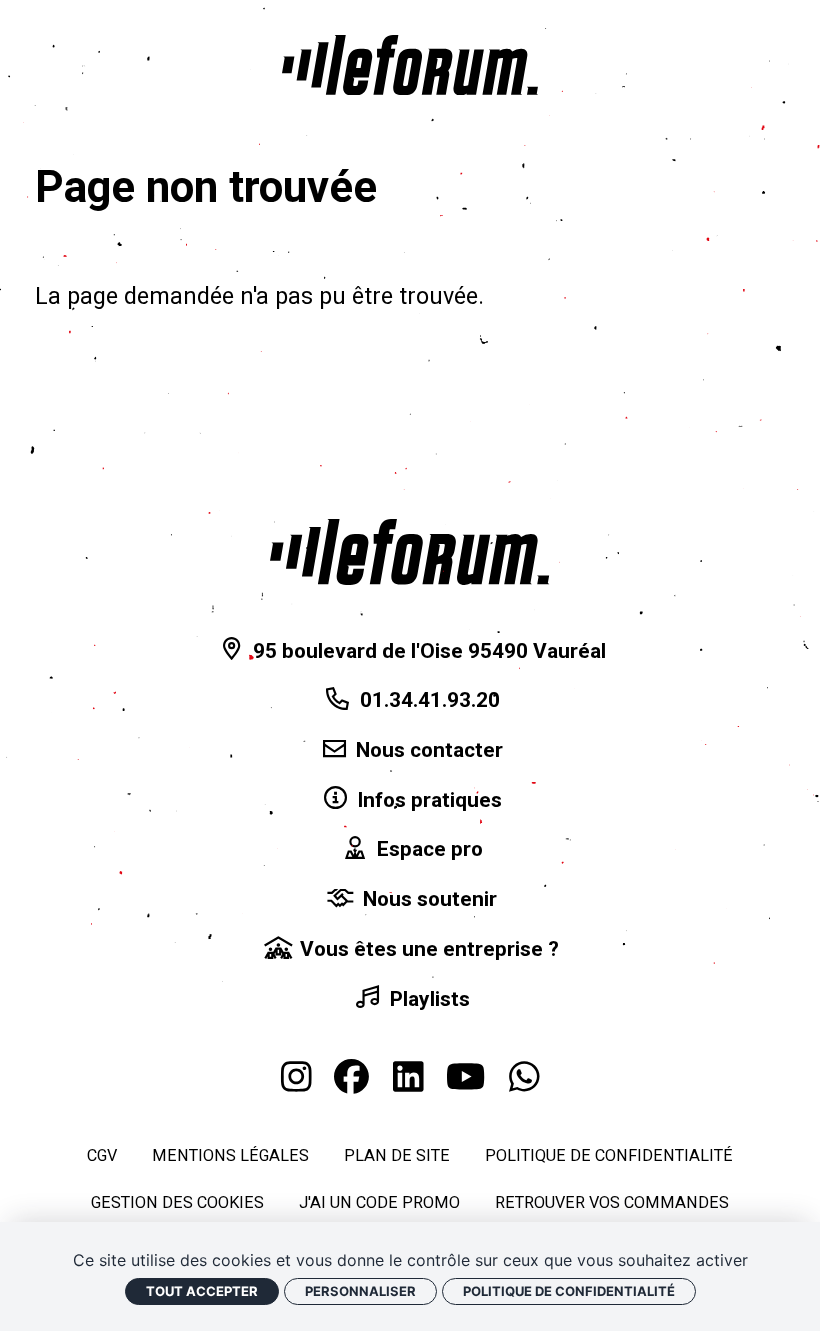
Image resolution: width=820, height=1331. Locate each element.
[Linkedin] (408, 1077)
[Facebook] (351, 1077)
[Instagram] (296, 1077)
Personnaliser (360, 1291)
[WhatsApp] (524, 1077)
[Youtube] (465, 1077)
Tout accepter (202, 1291)
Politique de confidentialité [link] (569, 1291)
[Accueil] (410, 65)
